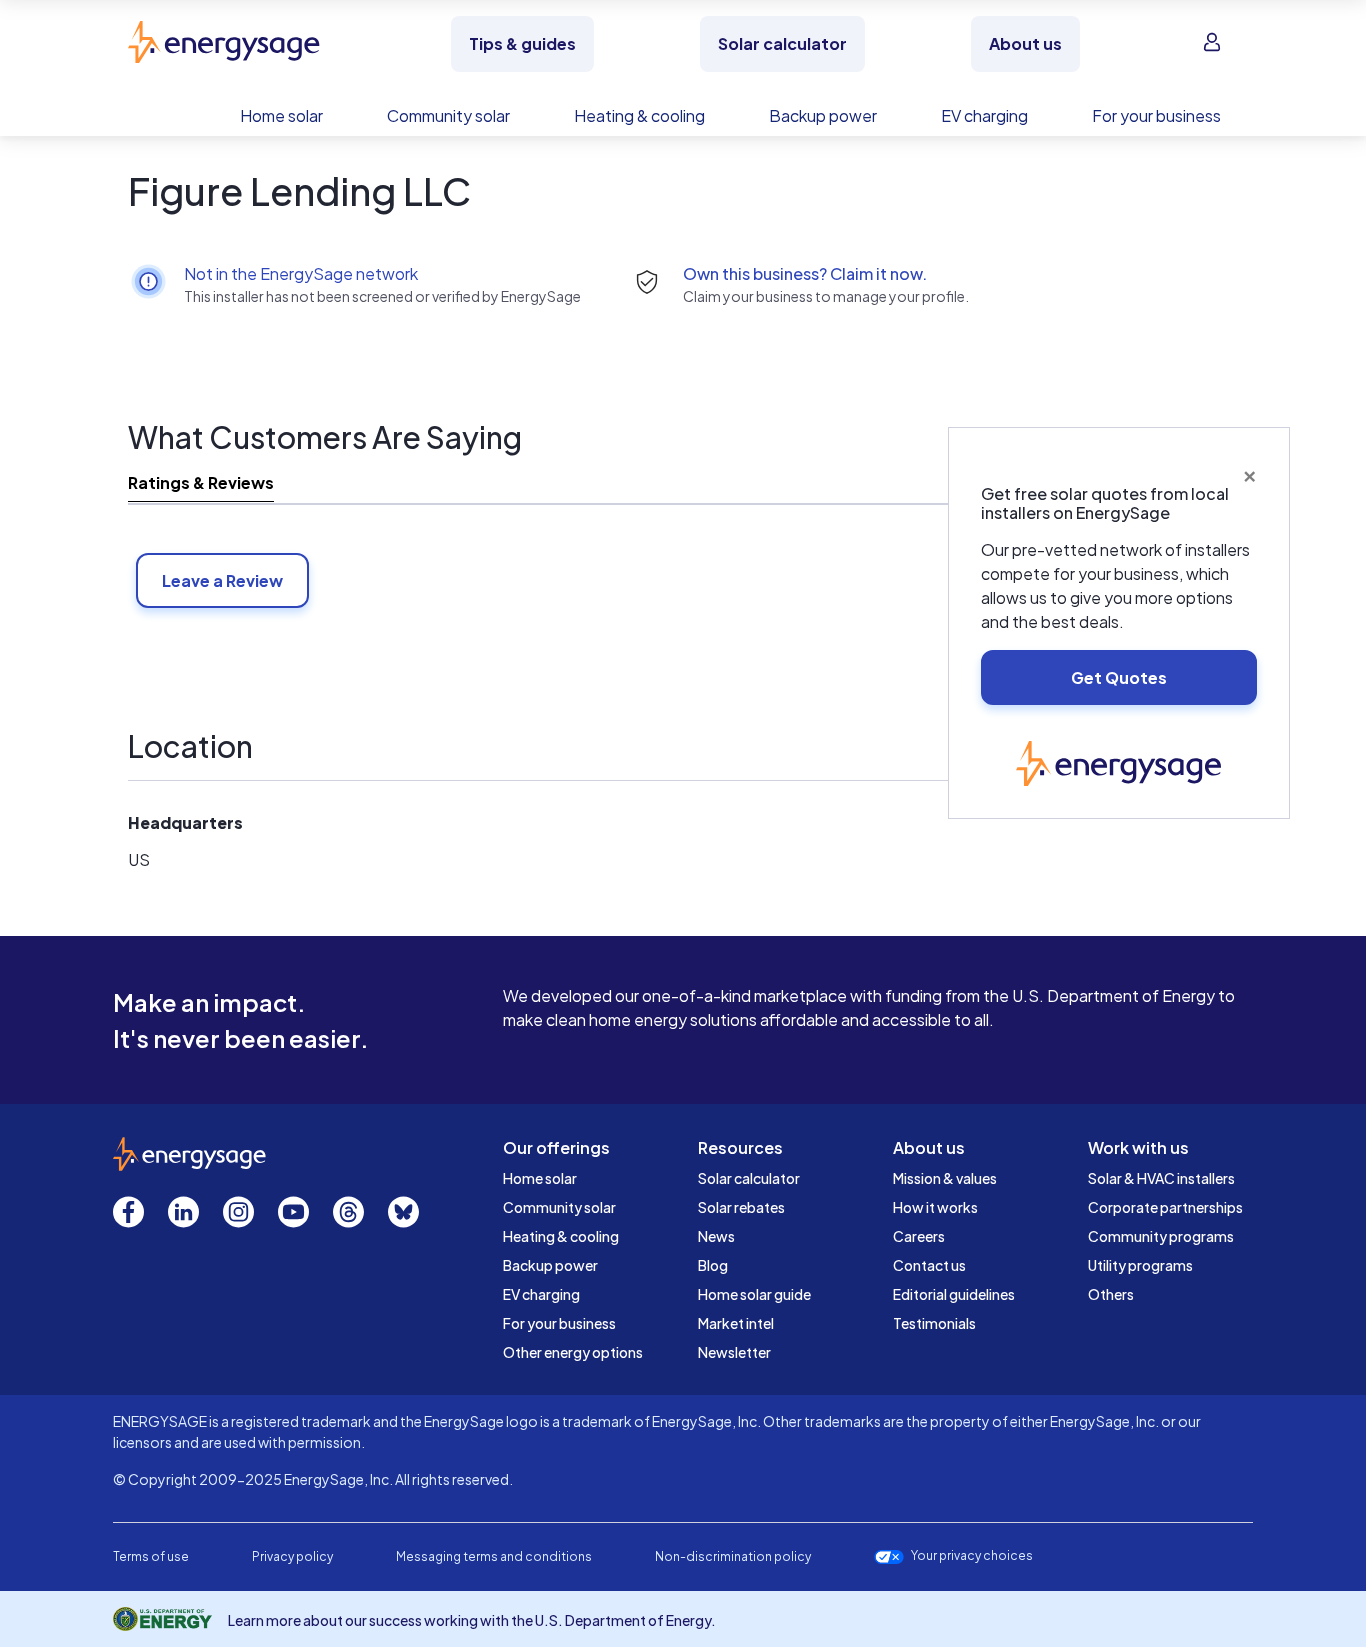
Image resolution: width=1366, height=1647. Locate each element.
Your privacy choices (972, 1556)
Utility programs (1140, 1265)
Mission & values (945, 1178)
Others (1111, 1294)
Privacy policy (292, 1556)
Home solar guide (754, 1294)
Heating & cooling (561, 1236)
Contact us (929, 1265)
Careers (919, 1236)
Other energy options (573, 1352)
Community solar (559, 1207)
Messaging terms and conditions (494, 1556)
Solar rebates (741, 1207)
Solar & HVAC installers (1161, 1178)
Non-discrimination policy (733, 1556)
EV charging (541, 1294)
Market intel (736, 1323)
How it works (935, 1207)
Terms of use (151, 1556)
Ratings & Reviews (201, 482)
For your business (559, 1323)
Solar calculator (749, 1178)
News (716, 1236)
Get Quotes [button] (1119, 677)
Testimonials (934, 1323)
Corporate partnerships (1165, 1207)
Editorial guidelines (954, 1294)
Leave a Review (222, 580)
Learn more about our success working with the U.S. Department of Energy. (472, 1620)
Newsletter (734, 1352)
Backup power (550, 1265)
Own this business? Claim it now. (805, 273)
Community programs (1161, 1236)
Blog (713, 1265)
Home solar (540, 1178)
